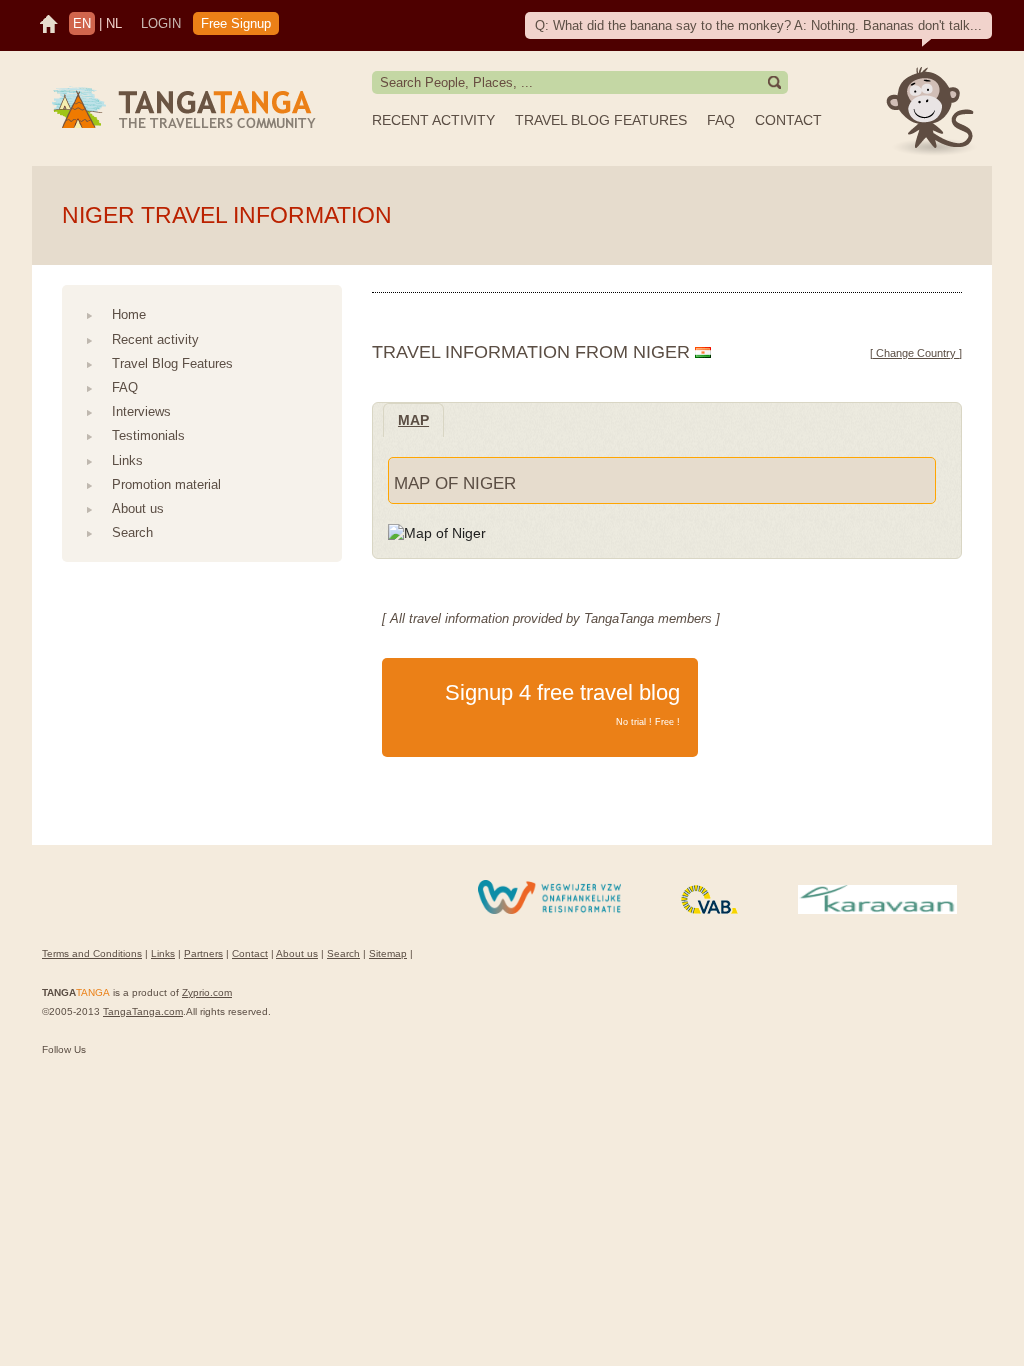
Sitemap (388, 953)
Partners (203, 953)
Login (161, 23)
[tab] (413, 419)
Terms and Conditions (92, 953)
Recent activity (433, 120)
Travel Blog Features (601, 120)
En (82, 23)
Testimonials (148, 435)
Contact (788, 120)
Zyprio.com (207, 992)
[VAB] (709, 910)
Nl (114, 23)
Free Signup (236, 23)
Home (129, 314)
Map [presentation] (413, 420)
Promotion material (166, 484)
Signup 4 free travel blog (562, 703)
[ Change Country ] (916, 353)
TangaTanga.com (143, 1011)
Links (127, 460)
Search (132, 532)
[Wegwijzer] (549, 910)
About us (138, 508)
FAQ (721, 120)
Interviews (141, 411)
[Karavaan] (877, 910)
